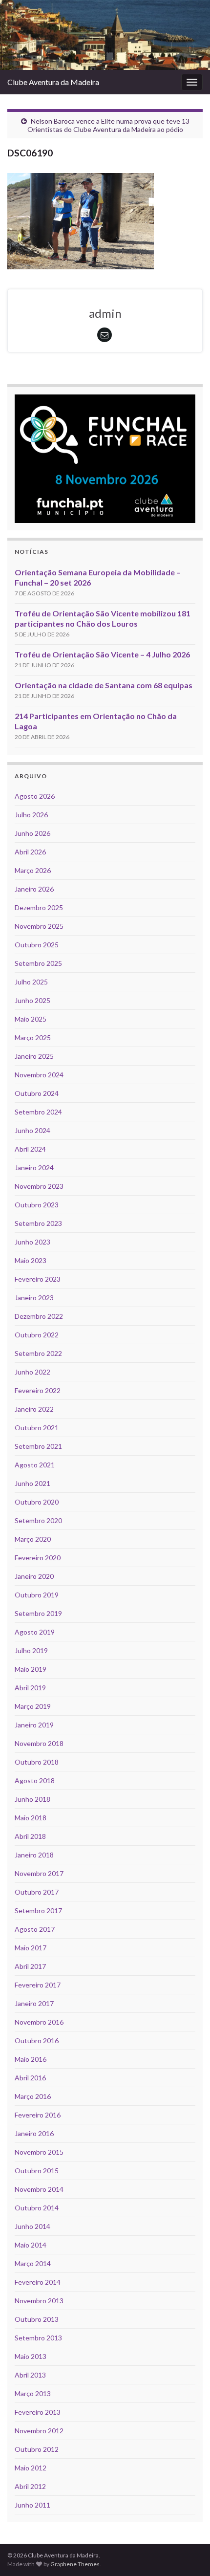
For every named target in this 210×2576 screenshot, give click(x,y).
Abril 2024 (30, 1149)
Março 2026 (33, 870)
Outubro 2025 (37, 945)
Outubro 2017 (37, 1892)
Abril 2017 (30, 1966)
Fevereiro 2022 (38, 1390)
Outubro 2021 (37, 1428)
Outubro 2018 (37, 1762)
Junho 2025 (32, 1000)
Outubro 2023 (37, 1205)
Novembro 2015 (39, 2152)
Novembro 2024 (39, 1075)
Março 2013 (33, 2393)
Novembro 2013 (39, 2301)
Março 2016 (33, 2096)
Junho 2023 (32, 1242)
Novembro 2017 (39, 1873)
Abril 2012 (30, 2486)
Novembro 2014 (39, 2189)
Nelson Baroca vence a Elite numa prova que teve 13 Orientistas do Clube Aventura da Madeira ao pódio (108, 125)
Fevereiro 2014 (38, 2282)
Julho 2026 (31, 815)
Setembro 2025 (38, 963)
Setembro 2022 (38, 1353)
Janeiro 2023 (34, 1298)
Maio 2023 (31, 1260)
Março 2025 (33, 1037)
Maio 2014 (31, 2245)
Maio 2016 (31, 2059)
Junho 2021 (32, 1483)
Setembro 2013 (38, 2338)
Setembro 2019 (38, 1613)
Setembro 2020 (38, 1520)
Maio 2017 (31, 1948)
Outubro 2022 (37, 1335)
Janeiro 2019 (34, 1725)
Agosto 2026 (35, 796)
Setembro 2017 (38, 1910)
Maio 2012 (31, 2468)
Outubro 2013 (37, 2319)
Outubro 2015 (37, 2171)
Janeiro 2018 (34, 1855)
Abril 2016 (30, 2078)
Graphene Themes (75, 2564)
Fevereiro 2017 (38, 1985)
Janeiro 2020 (34, 1576)
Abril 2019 (30, 1688)
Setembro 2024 (38, 1112)
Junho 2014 (32, 2226)
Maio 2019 (31, 1669)
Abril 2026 (30, 852)
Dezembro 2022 (39, 1316)
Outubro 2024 (37, 1093)
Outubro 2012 (37, 2449)
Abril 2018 (30, 1836)
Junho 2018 (32, 1799)
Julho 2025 (31, 982)
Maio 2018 (31, 1818)
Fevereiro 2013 (38, 2412)
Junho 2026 (32, 833)
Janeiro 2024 (34, 1168)
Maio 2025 (31, 1019)
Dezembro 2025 (39, 907)
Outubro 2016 (37, 2041)
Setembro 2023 (38, 1223)
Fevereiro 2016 (38, 2115)
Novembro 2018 (39, 1743)
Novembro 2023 (39, 1186)
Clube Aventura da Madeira (53, 82)
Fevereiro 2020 (38, 1558)
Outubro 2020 (37, 1502)
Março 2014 (33, 2263)
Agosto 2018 (35, 1780)
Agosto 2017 (35, 1929)
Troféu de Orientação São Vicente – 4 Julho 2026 (102, 654)
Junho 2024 (32, 1130)
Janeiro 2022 (34, 1409)
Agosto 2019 (35, 1632)
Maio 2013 (31, 2356)
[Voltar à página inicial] (105, 35)
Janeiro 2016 (34, 2133)
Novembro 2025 (39, 926)
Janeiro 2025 (34, 1056)
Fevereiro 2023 (38, 1279)
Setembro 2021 (38, 1446)
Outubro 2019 (37, 1595)
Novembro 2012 (39, 2431)
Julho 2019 (31, 1650)
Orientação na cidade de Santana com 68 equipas (104, 685)
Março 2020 (33, 1539)
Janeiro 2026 (34, 889)
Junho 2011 (32, 2505)
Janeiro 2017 (34, 2003)
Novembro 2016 (39, 2022)
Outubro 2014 (37, 2208)
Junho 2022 (32, 1372)
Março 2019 (33, 1706)
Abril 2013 (30, 2375)
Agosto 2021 (35, 1465)
